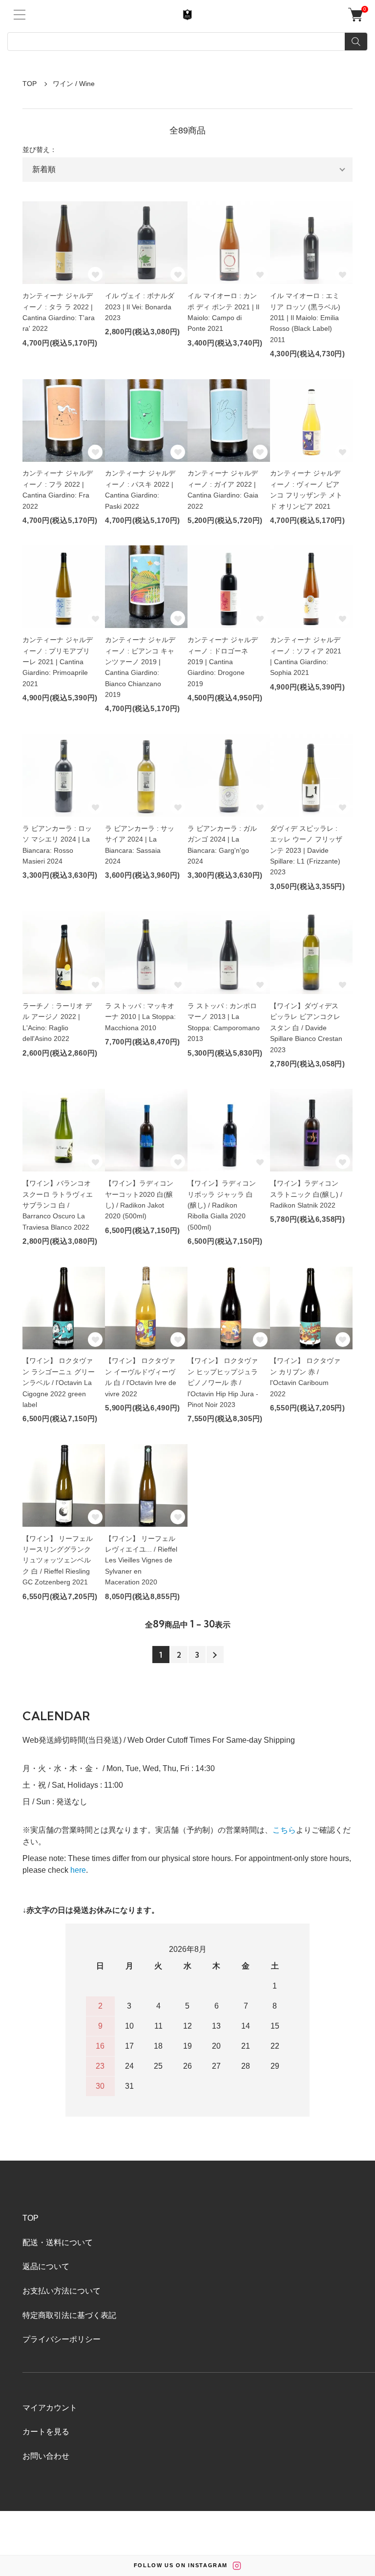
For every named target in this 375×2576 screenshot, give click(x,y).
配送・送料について (58, 2242)
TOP (30, 84)
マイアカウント (50, 2408)
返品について (46, 2266)
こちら (284, 1830)
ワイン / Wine (74, 84)
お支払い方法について (62, 2291)
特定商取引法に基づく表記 (69, 2315)
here (78, 1870)
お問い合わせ (46, 2456)
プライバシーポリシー (62, 2339)
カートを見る (46, 2432)
